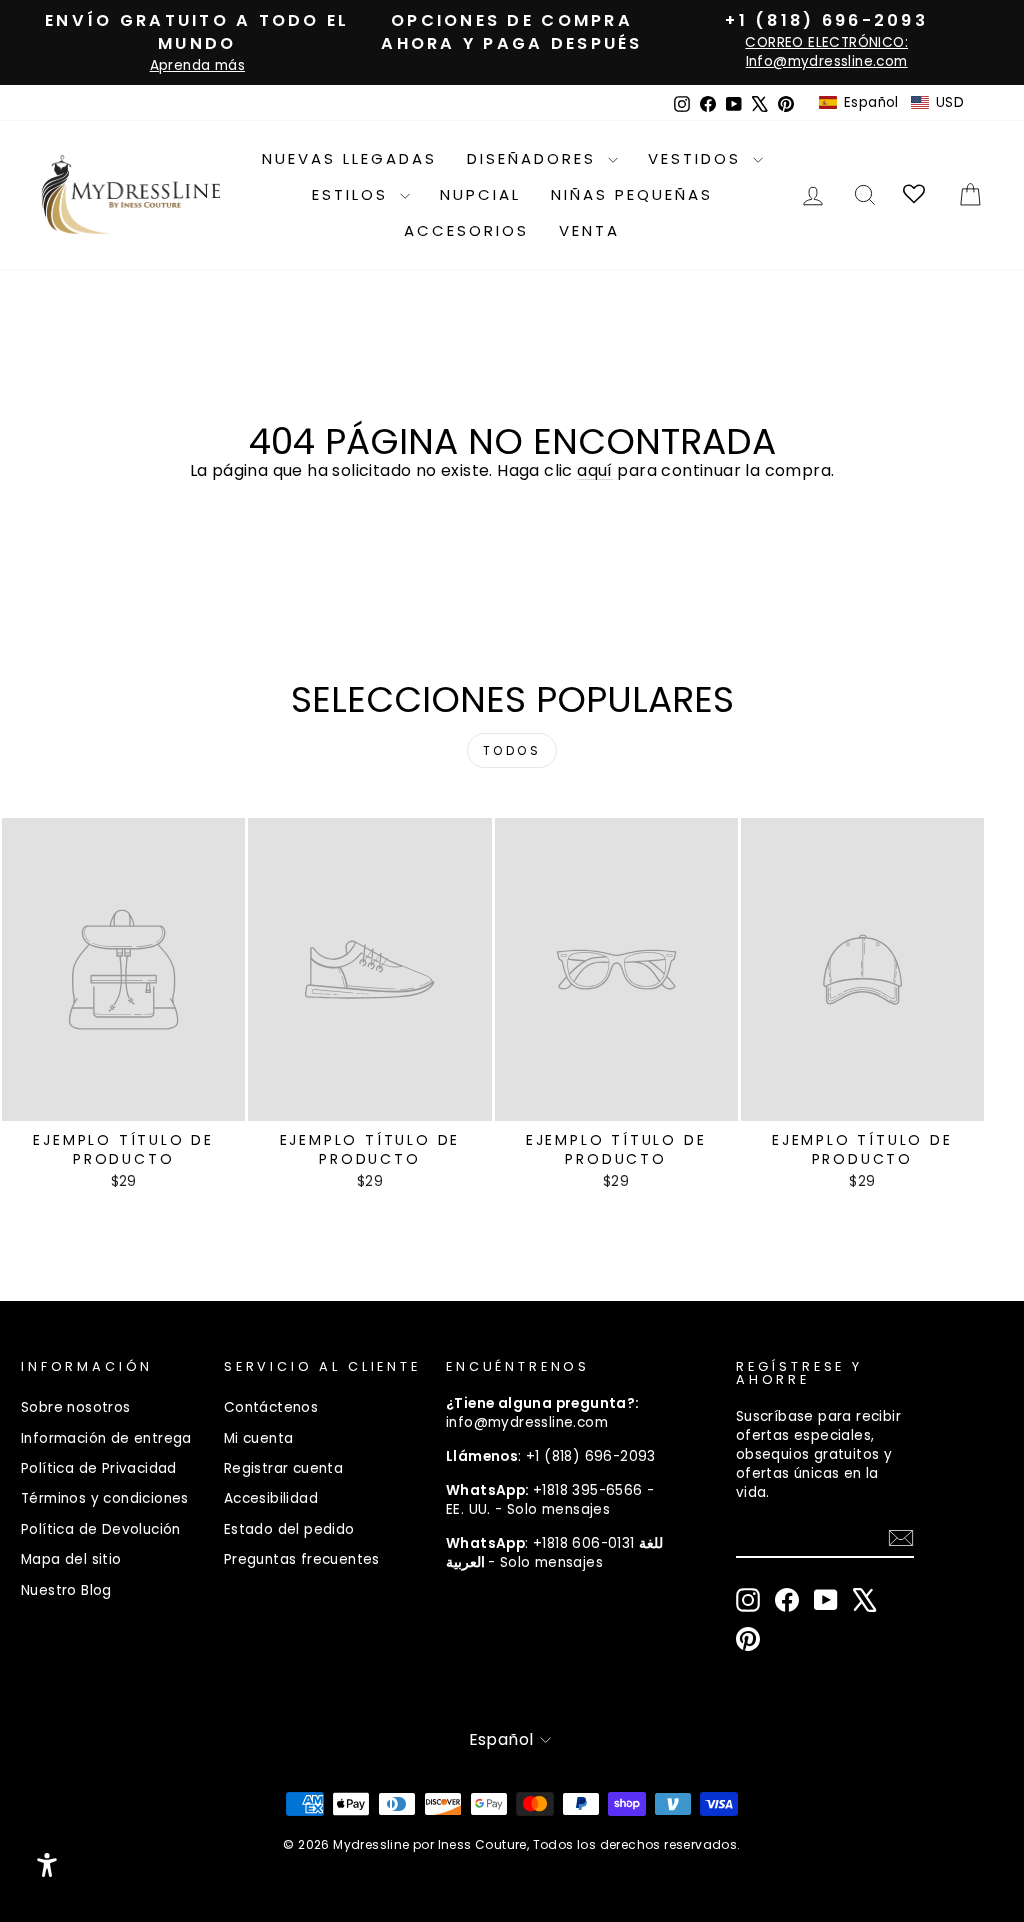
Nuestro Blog (66, 1590)
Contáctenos (271, 1407)
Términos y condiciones (105, 1498)
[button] (891, 103)
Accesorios (466, 230)
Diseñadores (535, 158)
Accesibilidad (271, 1498)
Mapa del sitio (71, 1559)
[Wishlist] (915, 194)
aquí (595, 470)
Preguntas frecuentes (302, 1559)
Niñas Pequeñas (632, 194)
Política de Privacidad (99, 1468)
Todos (512, 750)
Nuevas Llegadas (349, 158)
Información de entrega (106, 1438)
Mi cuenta (259, 1438)
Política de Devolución (101, 1529)
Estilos (353, 194)
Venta (589, 230)
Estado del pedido (289, 1529)
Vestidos (698, 158)
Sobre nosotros (76, 1407)
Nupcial (480, 194)
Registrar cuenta (283, 1468)
